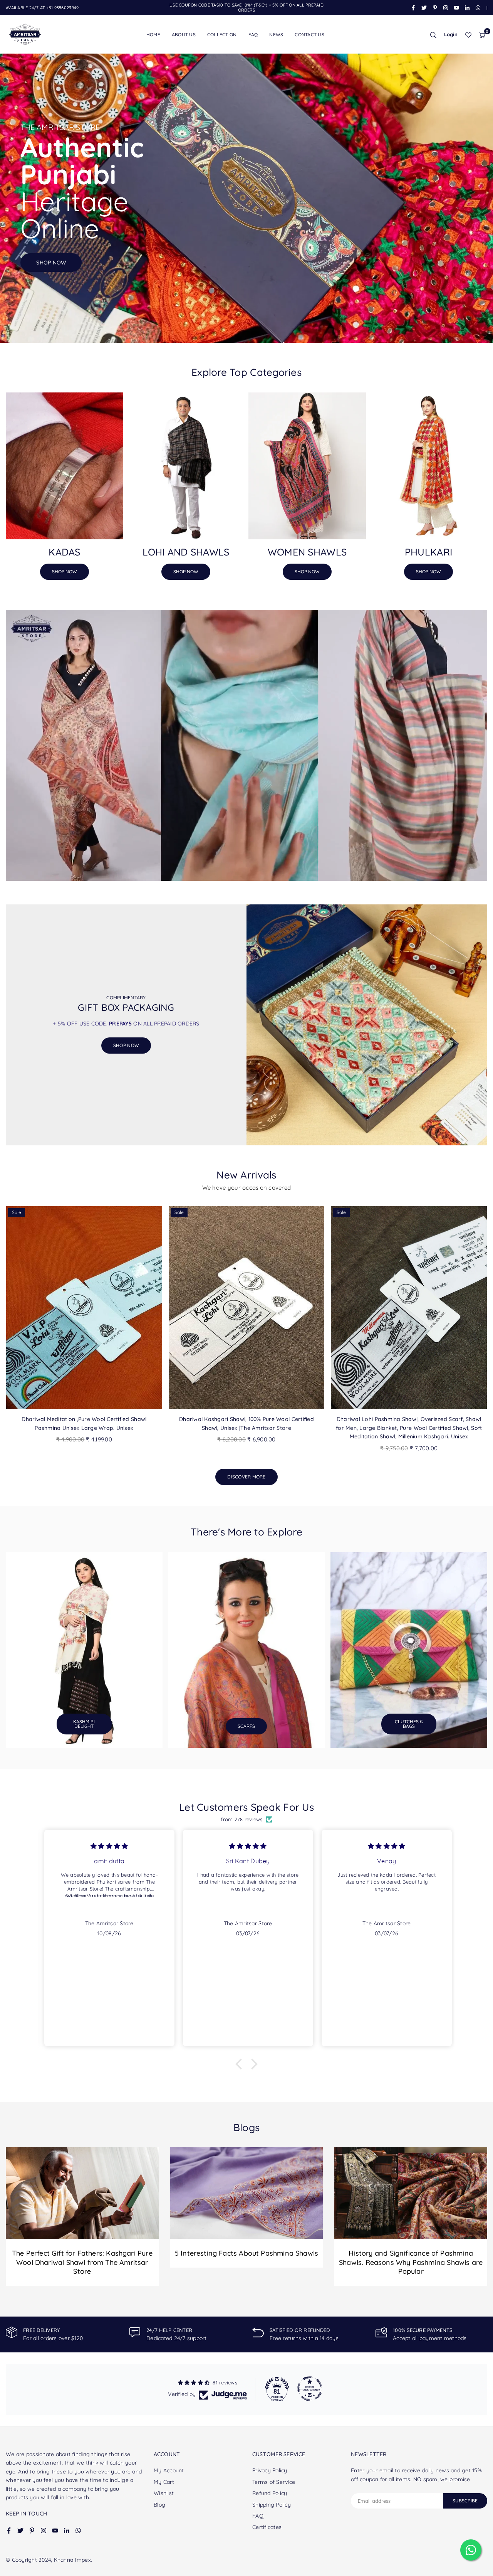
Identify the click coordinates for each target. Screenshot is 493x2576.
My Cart (164, 2482)
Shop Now (65, 572)
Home (153, 35)
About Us (184, 35)
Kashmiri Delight (84, 1724)
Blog (159, 2505)
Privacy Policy (270, 2470)
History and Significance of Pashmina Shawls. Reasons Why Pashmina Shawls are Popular (411, 2262)
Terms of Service (274, 2482)
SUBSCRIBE (465, 2501)
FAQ (253, 35)
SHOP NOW (126, 1045)
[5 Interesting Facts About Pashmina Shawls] (247, 2193)
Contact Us (309, 35)
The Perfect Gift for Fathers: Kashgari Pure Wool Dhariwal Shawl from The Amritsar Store (82, 2262)
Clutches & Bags (409, 1724)
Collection (222, 35)
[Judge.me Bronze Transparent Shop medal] (310, 2389)
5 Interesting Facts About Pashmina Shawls (246, 2253)
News (276, 35)
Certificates (267, 2527)
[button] (482, 35)
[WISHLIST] (468, 35)
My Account (169, 2470)
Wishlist (164, 2493)
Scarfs (246, 1726)
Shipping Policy (272, 2505)
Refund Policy (270, 2493)
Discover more (246, 1477)
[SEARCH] (433, 35)
